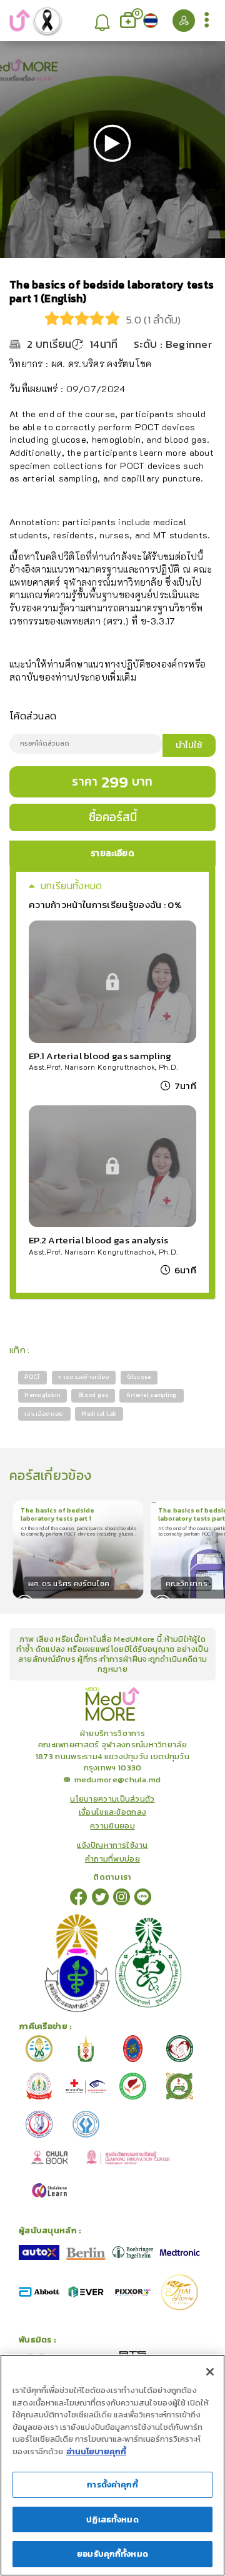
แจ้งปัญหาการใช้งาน (112, 1845)
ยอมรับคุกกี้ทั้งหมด (112, 2554)
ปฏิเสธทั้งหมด (112, 2519)
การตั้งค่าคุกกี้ (112, 2485)
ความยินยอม (112, 1826)
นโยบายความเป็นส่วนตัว (112, 1799)
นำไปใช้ (189, 745)
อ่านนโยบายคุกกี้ (96, 2451)
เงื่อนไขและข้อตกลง (113, 1812)
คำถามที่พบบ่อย (112, 1859)
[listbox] (103, 21)
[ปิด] (210, 2372)
